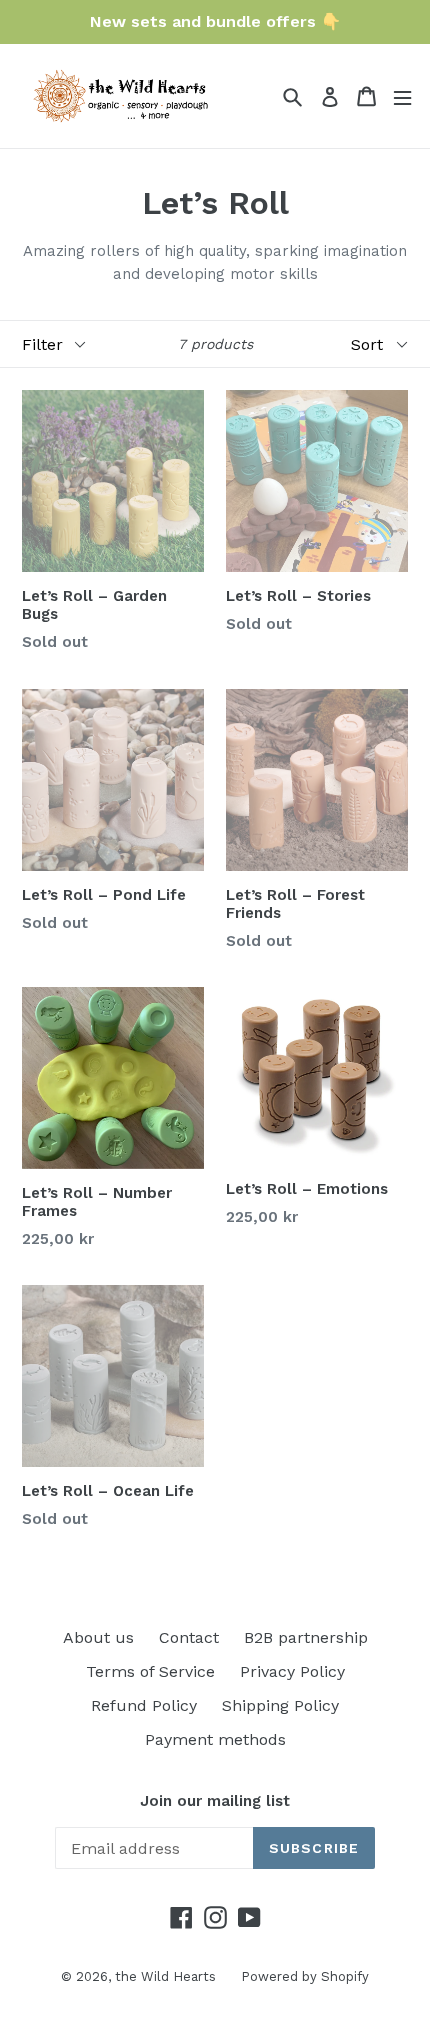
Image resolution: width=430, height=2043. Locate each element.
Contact (189, 1637)
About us (98, 1637)
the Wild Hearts (165, 1976)
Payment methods (215, 1739)
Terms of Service (150, 1671)
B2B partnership (306, 1637)
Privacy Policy (292, 1671)
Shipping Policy (280, 1705)
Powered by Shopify (305, 1976)
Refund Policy (144, 1705)
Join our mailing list (215, 1801)
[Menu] (402, 96)
